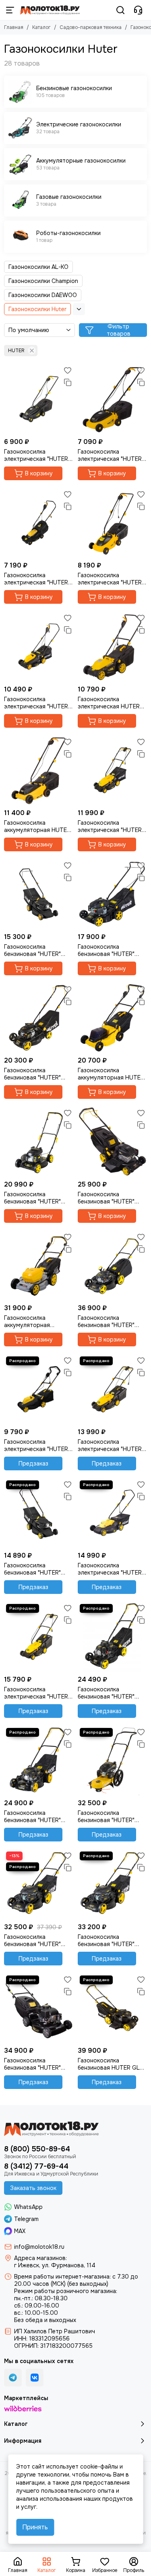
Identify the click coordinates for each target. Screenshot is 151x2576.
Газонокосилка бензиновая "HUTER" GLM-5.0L (106, 1816)
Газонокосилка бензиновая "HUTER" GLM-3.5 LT (32, 950)
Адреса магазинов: (40, 2258)
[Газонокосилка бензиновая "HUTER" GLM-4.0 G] (39, 1142)
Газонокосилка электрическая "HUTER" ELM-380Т (37, 1445)
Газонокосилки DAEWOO (43, 295)
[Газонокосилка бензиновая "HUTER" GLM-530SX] (113, 1884)
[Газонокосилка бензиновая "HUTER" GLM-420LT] (39, 1513)
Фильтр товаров (119, 330)
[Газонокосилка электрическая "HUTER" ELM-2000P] (39, 1637)
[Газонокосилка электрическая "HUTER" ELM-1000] (39, 399)
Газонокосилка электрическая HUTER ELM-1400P (109, 703)
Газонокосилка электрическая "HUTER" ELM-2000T (111, 1569)
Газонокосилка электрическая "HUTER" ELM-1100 (111, 455)
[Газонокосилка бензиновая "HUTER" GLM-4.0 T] (39, 1018)
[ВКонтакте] (35, 2378)
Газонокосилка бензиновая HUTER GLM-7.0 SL (112, 2064)
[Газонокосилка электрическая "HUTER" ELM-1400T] (39, 647)
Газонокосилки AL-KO (38, 267)
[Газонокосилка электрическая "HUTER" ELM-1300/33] (113, 523)
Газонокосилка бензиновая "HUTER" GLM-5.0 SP (106, 1198)
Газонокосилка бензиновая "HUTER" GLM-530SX (106, 1940)
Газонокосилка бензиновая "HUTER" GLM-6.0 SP (106, 1321)
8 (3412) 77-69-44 (36, 2166)
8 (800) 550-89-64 (37, 2149)
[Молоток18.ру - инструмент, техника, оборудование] (50, 10)
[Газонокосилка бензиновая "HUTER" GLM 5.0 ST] (39, 1761)
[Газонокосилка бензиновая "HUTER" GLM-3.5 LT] (39, 894)
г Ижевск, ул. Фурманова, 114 (55, 2265)
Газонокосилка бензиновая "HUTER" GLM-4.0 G (32, 1198)
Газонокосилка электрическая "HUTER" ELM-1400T (37, 703)
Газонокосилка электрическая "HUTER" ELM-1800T (111, 826)
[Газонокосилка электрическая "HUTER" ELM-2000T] (113, 1513)
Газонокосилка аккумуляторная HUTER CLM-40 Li (111, 1074)
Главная (14, 27)
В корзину (39, 473)
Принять (35, 2527)
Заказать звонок (33, 2188)
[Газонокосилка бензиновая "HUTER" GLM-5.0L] (113, 1761)
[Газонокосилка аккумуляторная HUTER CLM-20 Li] (39, 771)
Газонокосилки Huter (37, 309)
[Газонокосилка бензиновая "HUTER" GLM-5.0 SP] (113, 1142)
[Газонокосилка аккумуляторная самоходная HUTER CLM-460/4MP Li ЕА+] (39, 1266)
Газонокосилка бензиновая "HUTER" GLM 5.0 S (32, 2064)
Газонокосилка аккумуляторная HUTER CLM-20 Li (37, 826)
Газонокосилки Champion (43, 281)
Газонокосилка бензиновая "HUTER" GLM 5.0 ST (32, 1816)
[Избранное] (68, 370)
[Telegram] (13, 2378)
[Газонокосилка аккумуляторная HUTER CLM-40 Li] (113, 1018)
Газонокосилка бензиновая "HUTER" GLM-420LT (32, 1569)
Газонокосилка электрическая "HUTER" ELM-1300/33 (111, 579)
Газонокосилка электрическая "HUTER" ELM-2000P (37, 1693)
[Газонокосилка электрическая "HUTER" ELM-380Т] (39, 1389)
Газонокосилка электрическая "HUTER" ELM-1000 (37, 455)
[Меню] (10, 10)
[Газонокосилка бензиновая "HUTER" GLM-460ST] (113, 1637)
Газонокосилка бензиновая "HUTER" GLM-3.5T (106, 950)
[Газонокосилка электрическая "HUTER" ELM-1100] (113, 399)
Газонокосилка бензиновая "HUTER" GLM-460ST (106, 1693)
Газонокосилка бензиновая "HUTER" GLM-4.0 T (32, 1074)
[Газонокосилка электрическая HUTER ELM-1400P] (113, 647)
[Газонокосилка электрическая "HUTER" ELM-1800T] (113, 771)
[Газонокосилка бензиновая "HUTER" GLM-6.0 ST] (39, 1884)
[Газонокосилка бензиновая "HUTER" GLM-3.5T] (113, 894)
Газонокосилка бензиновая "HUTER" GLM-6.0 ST (32, 1940)
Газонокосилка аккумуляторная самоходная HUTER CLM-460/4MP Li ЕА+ (33, 1321)
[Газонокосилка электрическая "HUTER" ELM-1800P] (113, 1389)
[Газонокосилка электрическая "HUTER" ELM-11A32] (39, 523)
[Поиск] (120, 10)
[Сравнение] (68, 382)
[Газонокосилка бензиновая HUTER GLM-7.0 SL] (113, 2008)
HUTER (16, 351)
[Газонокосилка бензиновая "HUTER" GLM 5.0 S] (39, 2008)
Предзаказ (33, 1463)
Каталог (41, 27)
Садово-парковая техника (91, 27)
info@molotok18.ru (39, 2247)
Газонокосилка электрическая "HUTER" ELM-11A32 (37, 579)
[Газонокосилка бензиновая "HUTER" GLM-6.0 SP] (113, 1266)
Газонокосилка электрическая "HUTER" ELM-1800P (111, 1445)
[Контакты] (138, 10)
